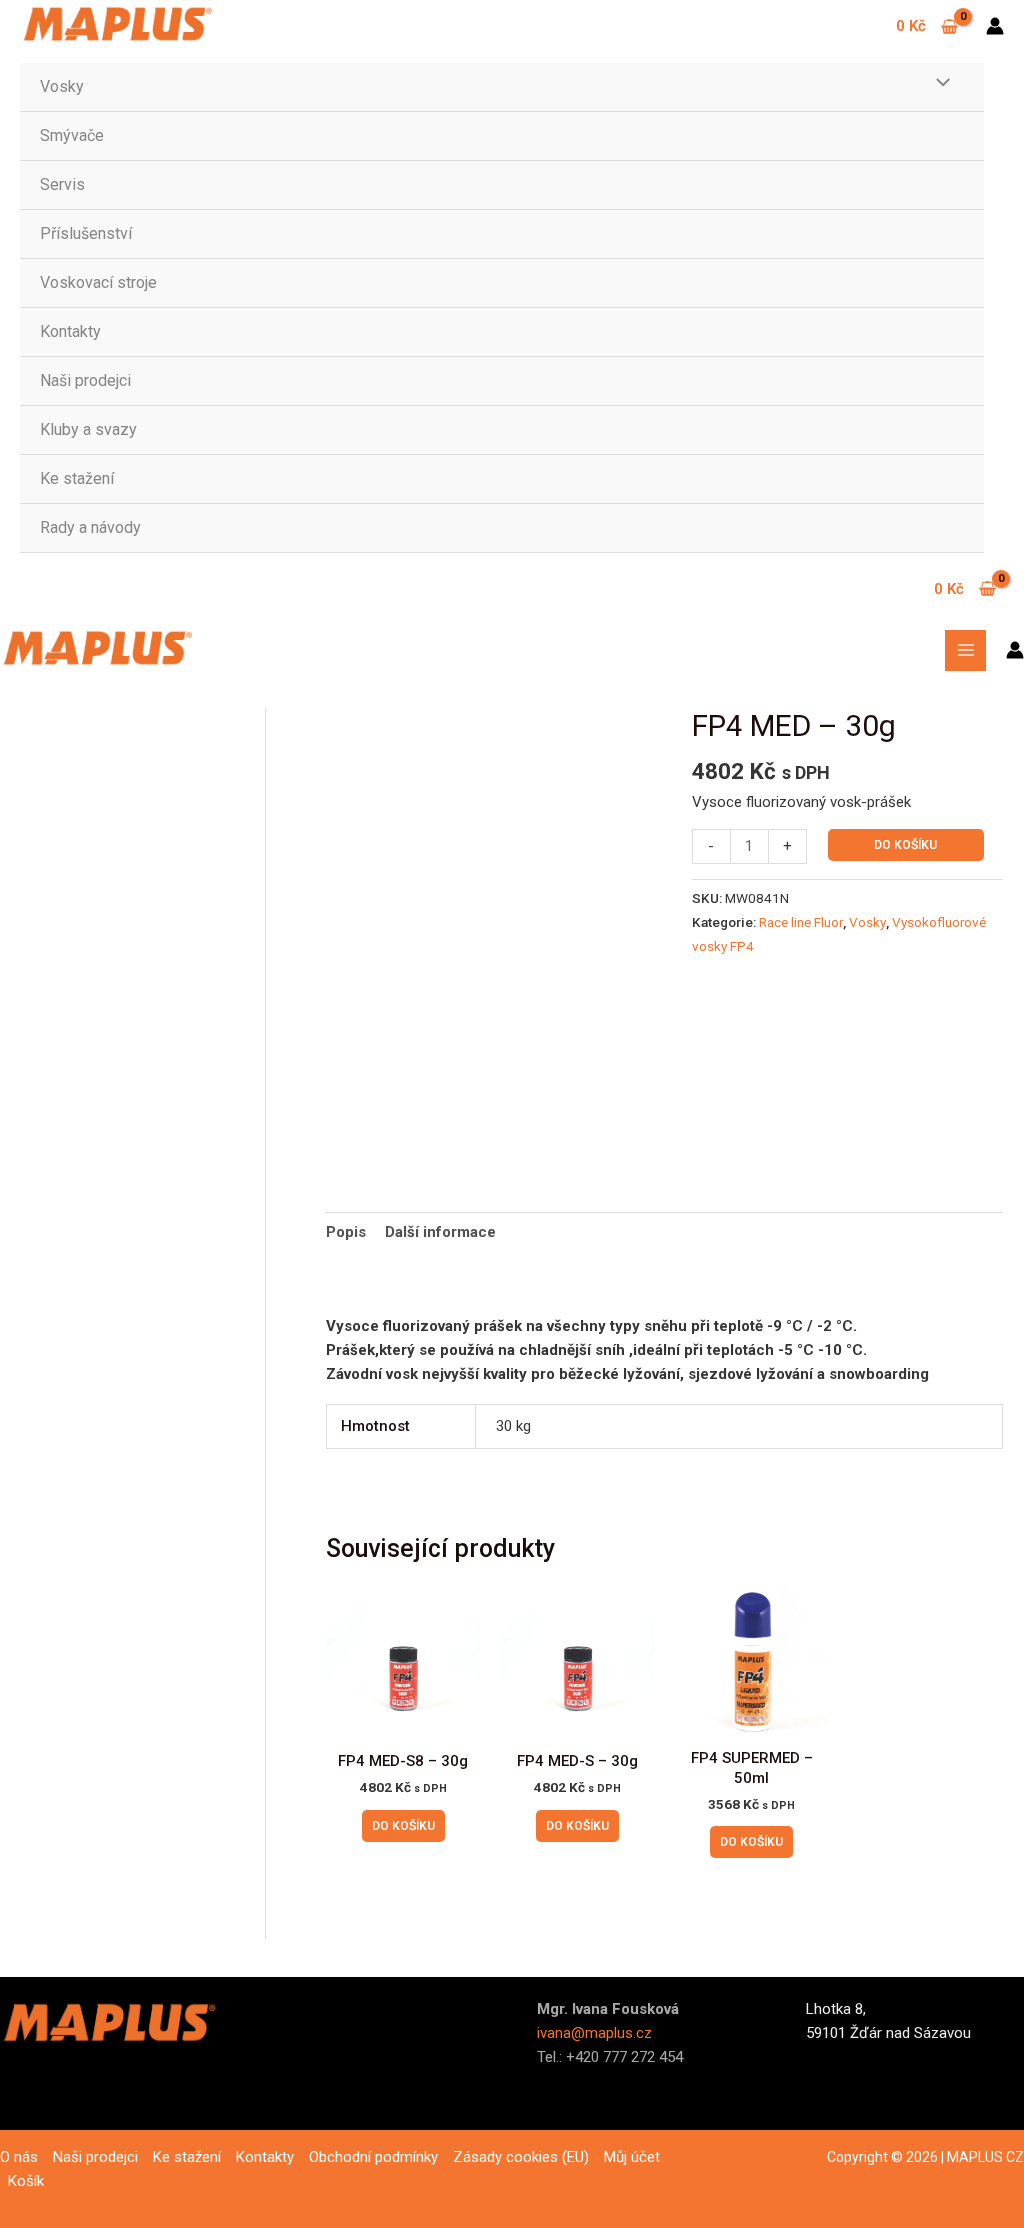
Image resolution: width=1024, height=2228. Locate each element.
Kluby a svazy (88, 429)
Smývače (72, 135)
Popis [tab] (346, 1232)
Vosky (62, 86)
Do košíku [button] (403, 1826)
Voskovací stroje (98, 282)
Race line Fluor (801, 922)
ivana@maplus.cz (594, 2033)
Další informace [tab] (440, 1232)
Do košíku (905, 845)
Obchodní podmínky (373, 2157)
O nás (19, 2157)
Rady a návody (90, 527)
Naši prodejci (85, 380)
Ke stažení (77, 478)
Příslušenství (86, 233)
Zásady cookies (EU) (521, 2157)
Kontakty (70, 331)
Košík (26, 2181)
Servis (62, 184)
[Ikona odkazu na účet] (995, 26)
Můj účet (632, 2157)
